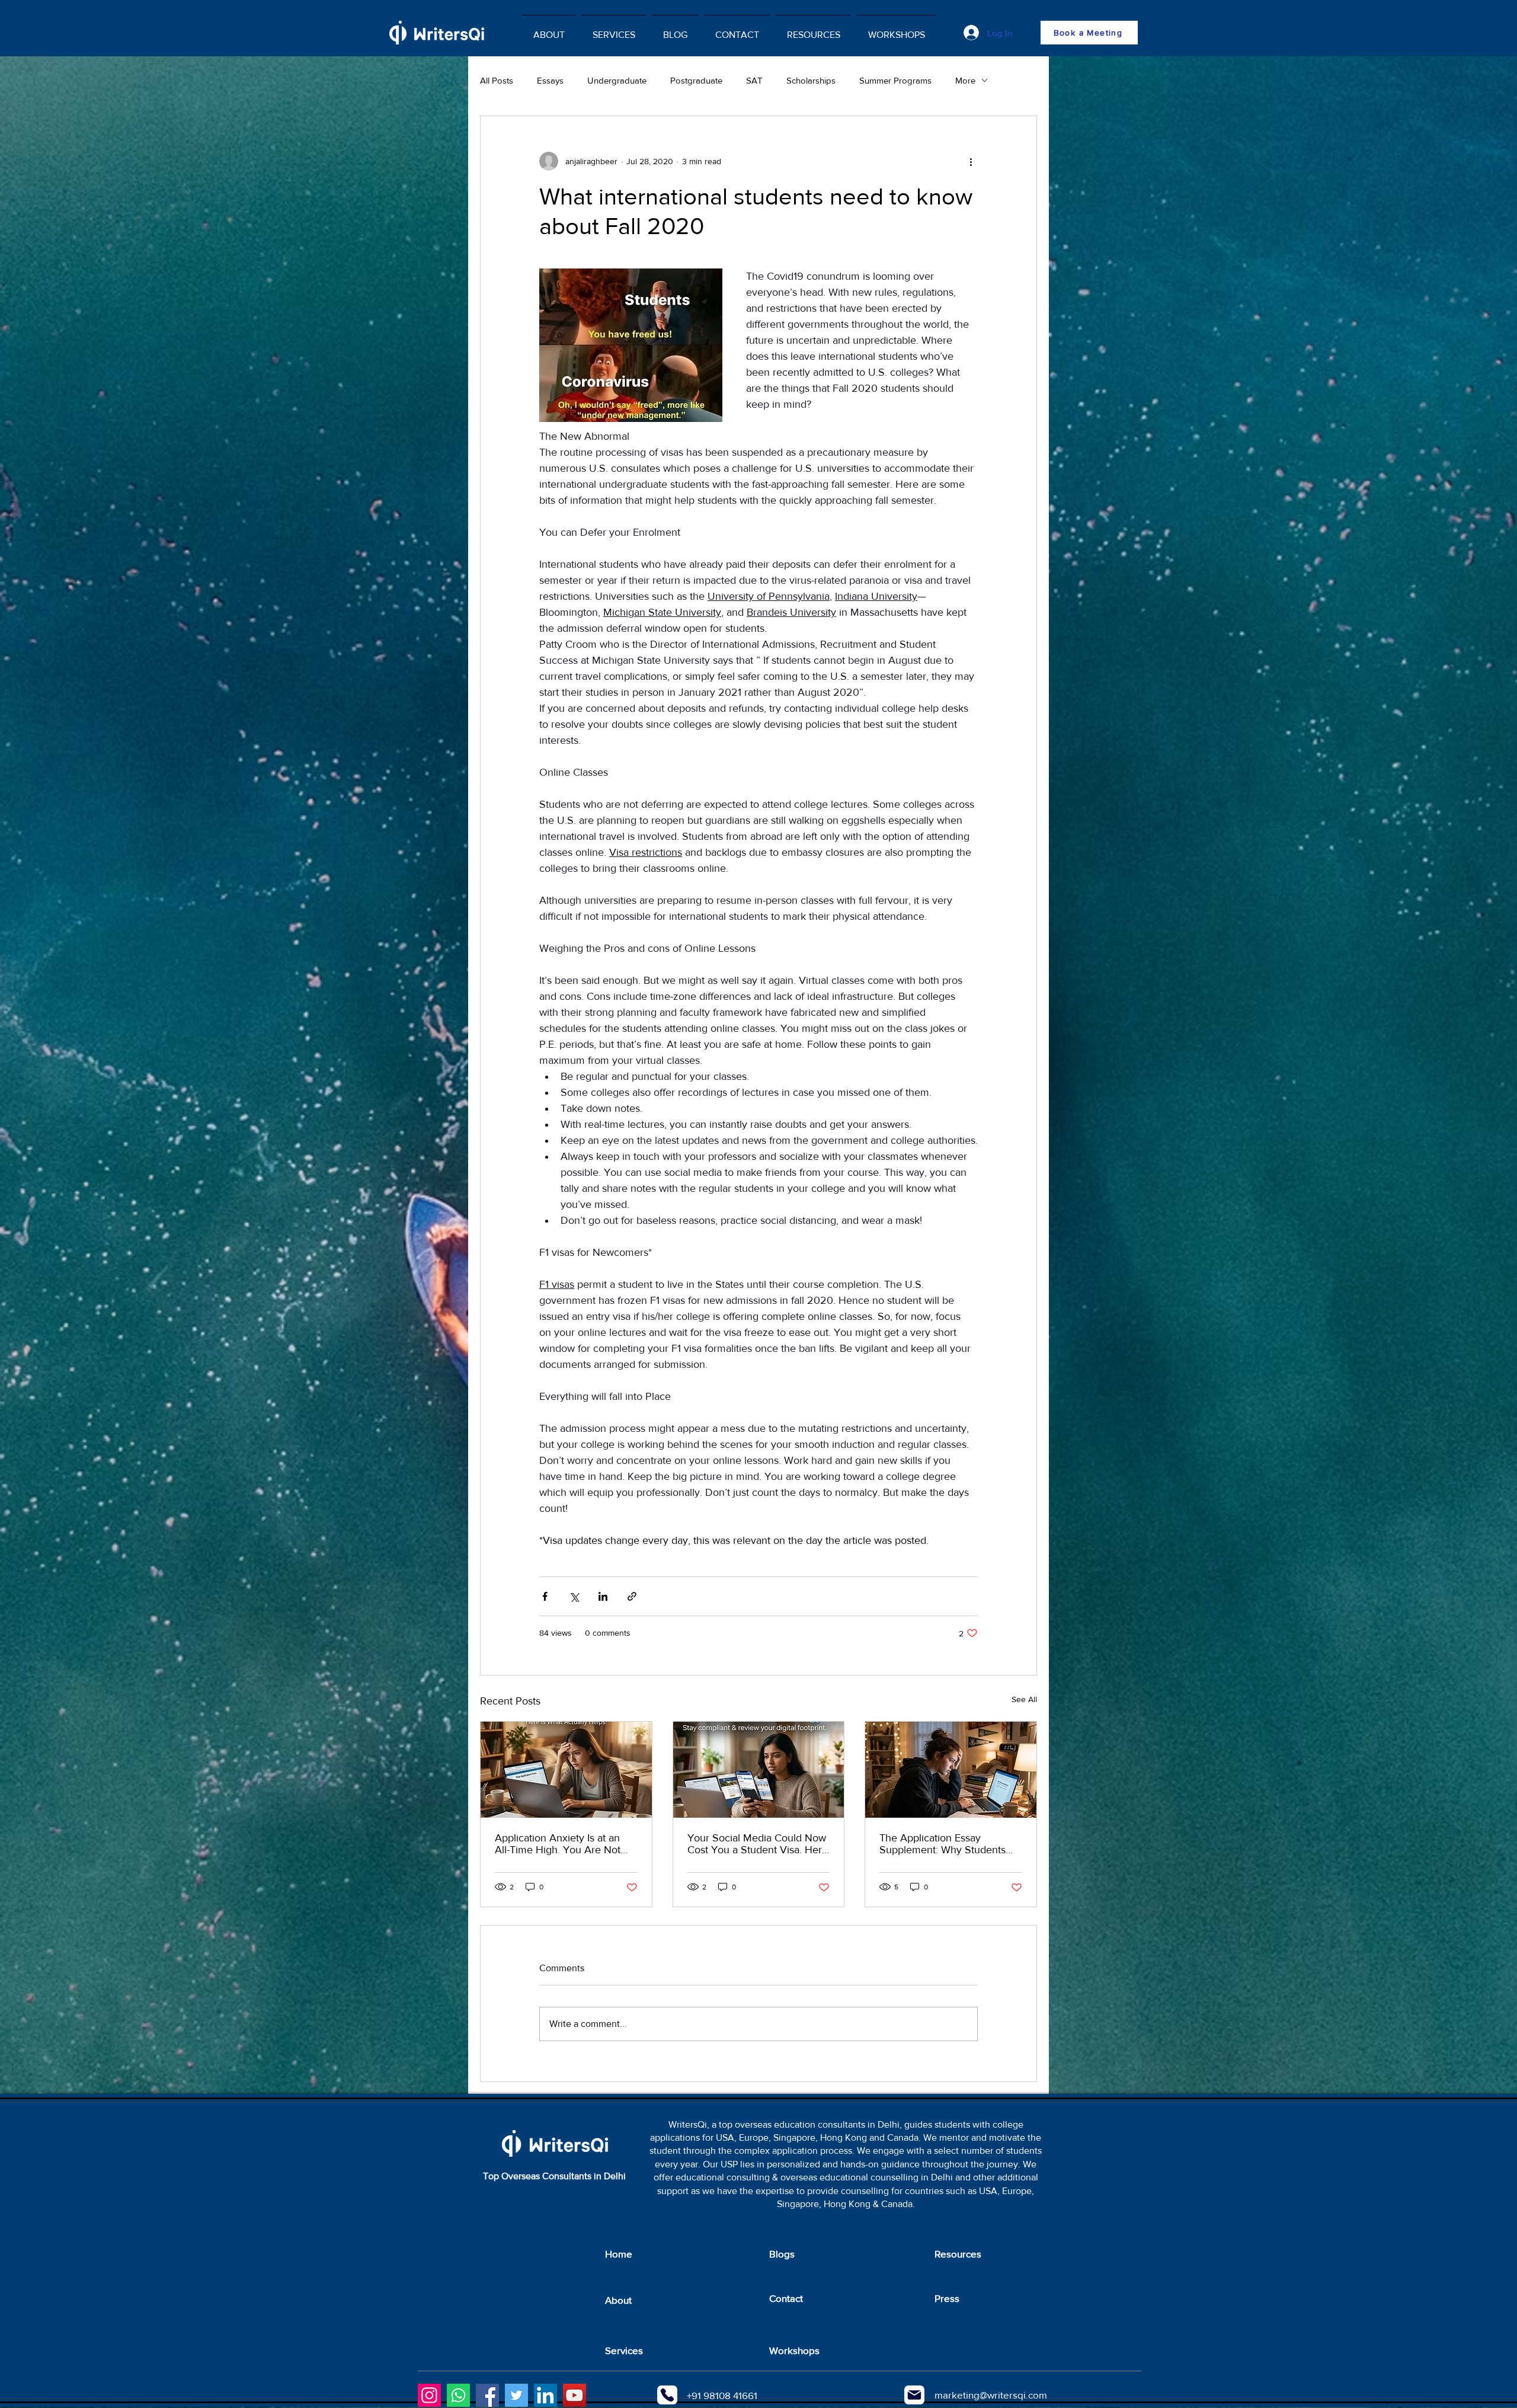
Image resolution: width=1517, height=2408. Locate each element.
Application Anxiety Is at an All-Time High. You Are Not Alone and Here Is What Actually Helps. (558, 1844)
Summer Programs (895, 80)
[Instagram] (429, 2395)
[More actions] (971, 161)
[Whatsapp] (458, 2395)
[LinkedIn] (545, 2395)
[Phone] (667, 2395)
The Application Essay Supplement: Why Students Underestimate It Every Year (944, 1844)
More (965, 80)
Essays (550, 80)
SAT (754, 80)
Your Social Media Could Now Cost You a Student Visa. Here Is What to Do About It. (758, 1844)
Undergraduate (617, 80)
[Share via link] (632, 1596)
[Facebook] (487, 2395)
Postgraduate (696, 80)
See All (1024, 1699)
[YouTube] (575, 2395)
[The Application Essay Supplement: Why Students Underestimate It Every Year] (951, 1770)
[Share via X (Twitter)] (574, 1596)
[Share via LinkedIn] (603, 1596)
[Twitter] (516, 2395)
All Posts (497, 80)
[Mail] (914, 2395)
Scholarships (811, 80)
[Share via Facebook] (545, 1596)
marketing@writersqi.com (991, 2395)
